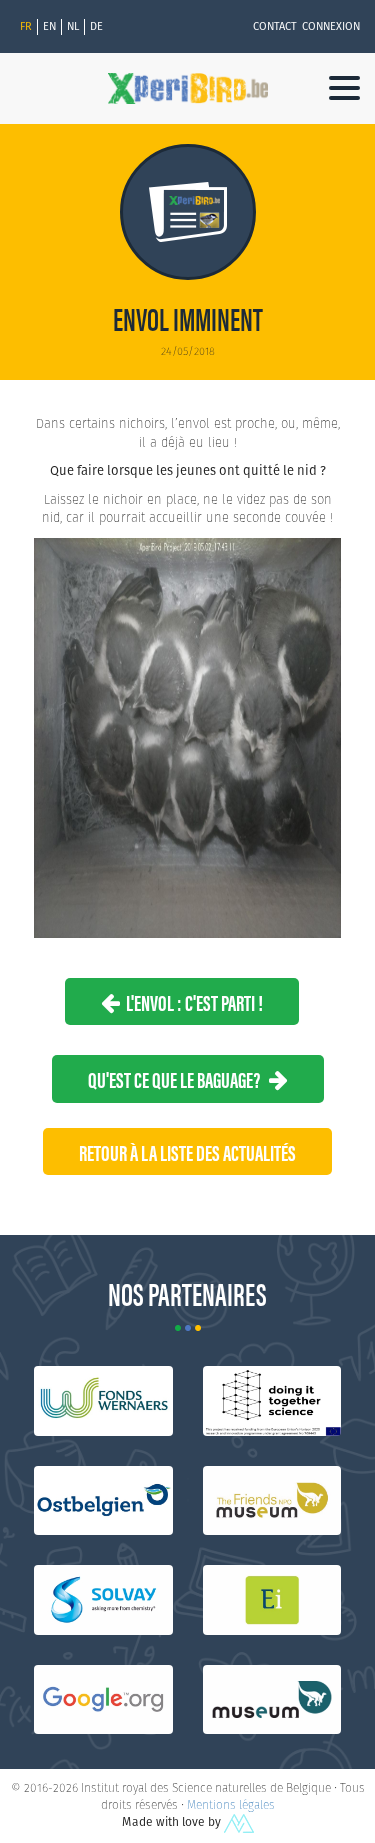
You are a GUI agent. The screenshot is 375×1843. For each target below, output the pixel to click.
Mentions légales (231, 1804)
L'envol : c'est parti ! (191, 1001)
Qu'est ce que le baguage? (178, 1078)
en (49, 26)
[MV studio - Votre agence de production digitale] (239, 1821)
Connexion (331, 26)
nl (73, 26)
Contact (275, 26)
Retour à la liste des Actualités (187, 1151)
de (96, 26)
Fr (26, 26)
